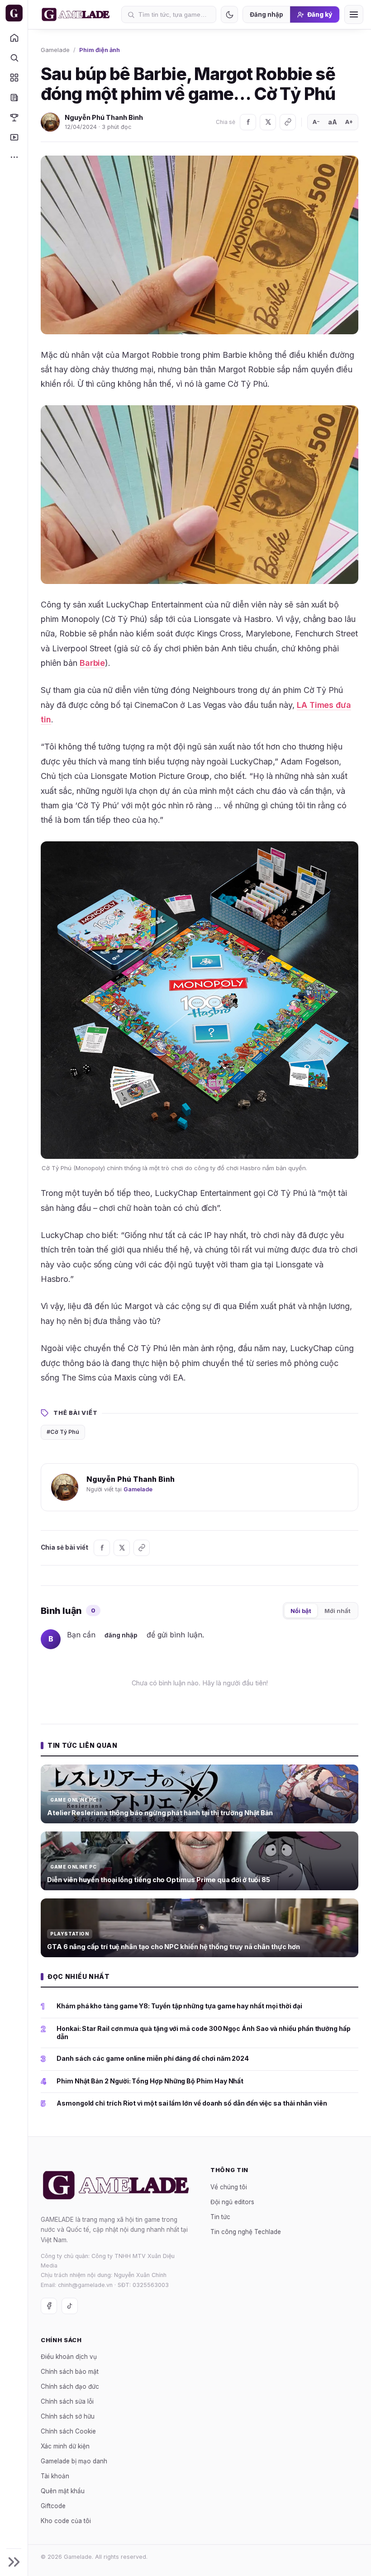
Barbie (93, 663)
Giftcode (53, 2506)
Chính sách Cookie (68, 2432)
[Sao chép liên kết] (288, 122)
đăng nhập (121, 1635)
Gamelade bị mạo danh (74, 2462)
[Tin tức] (14, 97)
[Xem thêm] (14, 157)
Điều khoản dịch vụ (69, 2357)
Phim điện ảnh (100, 50)
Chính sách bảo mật (70, 2372)
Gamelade (55, 50)
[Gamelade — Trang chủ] (14, 13)
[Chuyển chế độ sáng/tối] (229, 14)
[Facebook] (248, 122)
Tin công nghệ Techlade (246, 2232)
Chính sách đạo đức (70, 2387)
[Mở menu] (354, 14)
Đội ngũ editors (232, 2202)
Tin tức (220, 2217)
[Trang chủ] (14, 38)
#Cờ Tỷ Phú (63, 1432)
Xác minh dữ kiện (65, 2447)
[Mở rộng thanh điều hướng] (14, 2562)
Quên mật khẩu (63, 2491)
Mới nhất (338, 1611)
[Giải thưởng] (14, 117)
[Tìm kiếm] (14, 57)
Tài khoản (55, 2476)
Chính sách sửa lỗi (67, 2402)
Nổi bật (301, 1611)
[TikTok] (70, 2306)
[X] (268, 122)
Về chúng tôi (229, 2187)
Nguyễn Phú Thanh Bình (104, 117)
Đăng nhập (266, 14)
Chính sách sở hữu (68, 2417)
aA (333, 122)
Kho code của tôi (66, 2521)
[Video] (14, 137)
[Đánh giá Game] (14, 77)
